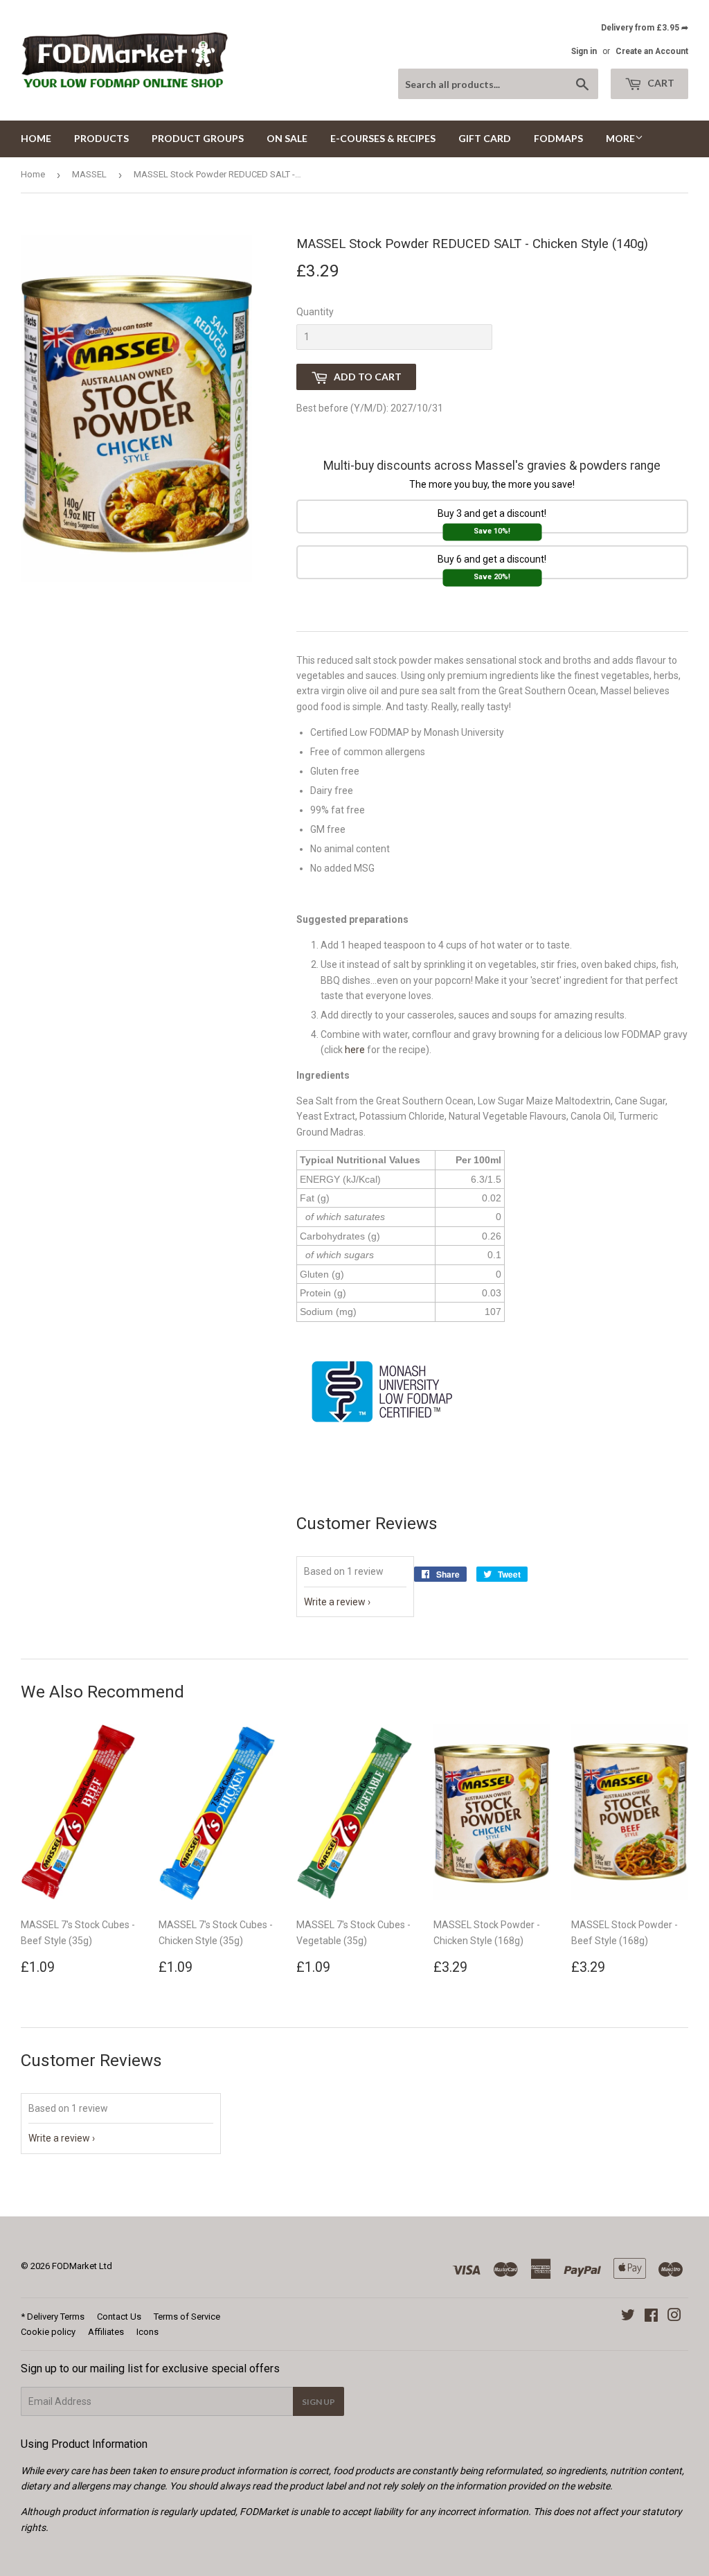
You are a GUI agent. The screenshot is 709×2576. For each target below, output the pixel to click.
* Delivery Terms (53, 2317)
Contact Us (119, 2317)
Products (101, 138)
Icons (147, 2332)
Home (36, 138)
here (355, 1050)
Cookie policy (48, 2332)
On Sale (287, 138)
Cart (660, 83)
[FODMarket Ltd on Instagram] (674, 2317)
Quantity (315, 312)
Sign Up (318, 2402)
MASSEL (89, 174)
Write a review (335, 1602)
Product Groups (198, 138)
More (620, 138)
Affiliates (106, 2332)
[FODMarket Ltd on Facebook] (651, 2317)
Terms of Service (187, 2317)
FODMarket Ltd (82, 2266)
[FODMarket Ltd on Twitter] (628, 2317)
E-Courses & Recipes (383, 138)
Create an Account (652, 51)
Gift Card (485, 138)
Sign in (584, 51)
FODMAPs (558, 138)
